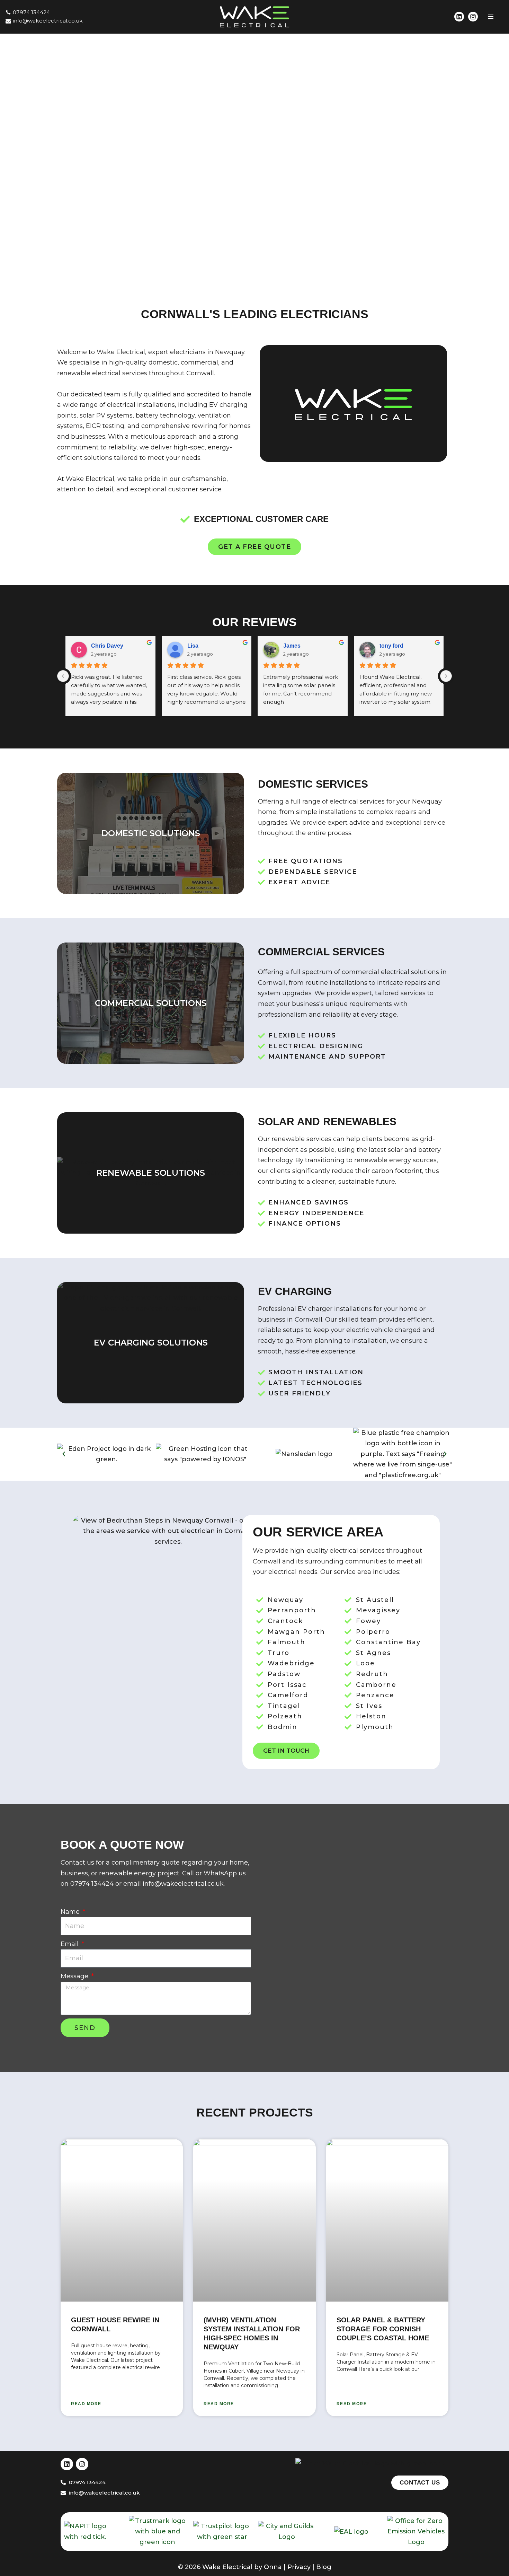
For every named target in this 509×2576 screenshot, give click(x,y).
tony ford (391, 646)
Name (71, 1912)
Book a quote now (122, 1845)
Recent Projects (255, 2112)
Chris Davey (107, 646)
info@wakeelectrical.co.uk (48, 21)
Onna (273, 2567)
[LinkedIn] (459, 17)
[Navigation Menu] (491, 17)
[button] (262, 155)
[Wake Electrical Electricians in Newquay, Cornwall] (254, 17)
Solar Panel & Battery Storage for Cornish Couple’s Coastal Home (383, 2329)
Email (70, 1944)
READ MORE (86, 2404)
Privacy (299, 2567)
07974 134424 (31, 12)
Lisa (193, 646)
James (292, 646)
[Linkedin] (67, 2464)
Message (75, 1976)
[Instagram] (473, 17)
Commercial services (321, 952)
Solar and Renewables (327, 1121)
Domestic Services (313, 784)
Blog (324, 2567)
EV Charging (295, 1291)
